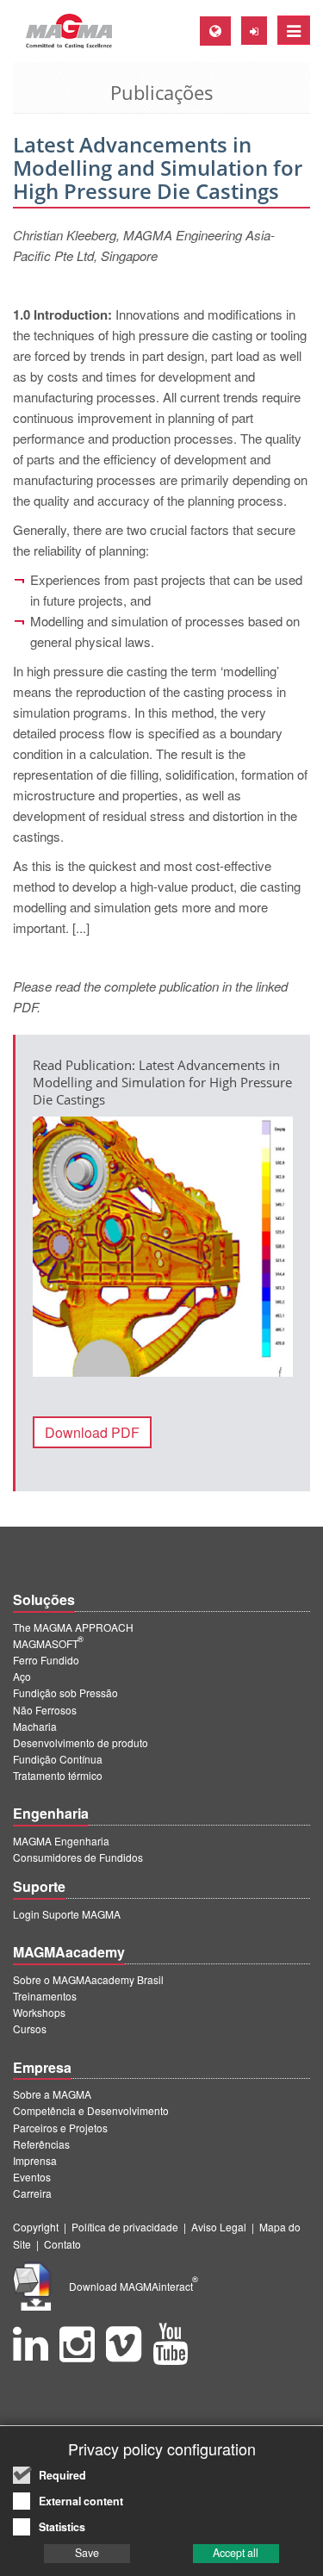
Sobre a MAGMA (52, 2094)
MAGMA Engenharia (61, 1841)
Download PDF (92, 1432)
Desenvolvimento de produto (81, 1742)
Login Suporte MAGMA (67, 1914)
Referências (41, 2144)
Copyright (36, 2227)
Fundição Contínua (58, 1759)
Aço (22, 1676)
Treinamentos (45, 1996)
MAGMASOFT (48, 1643)
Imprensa (35, 2160)
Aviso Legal (219, 2227)
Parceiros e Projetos (60, 2128)
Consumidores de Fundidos (78, 1857)
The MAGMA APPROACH (73, 1627)
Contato (62, 2244)
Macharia (35, 1726)
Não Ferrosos (45, 1710)
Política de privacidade (125, 2227)
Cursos (30, 2028)
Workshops (39, 2012)
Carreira (32, 2193)
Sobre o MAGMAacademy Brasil (88, 1979)
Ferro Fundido (46, 1660)
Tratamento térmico (58, 1775)
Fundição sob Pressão (65, 1692)
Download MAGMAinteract (134, 2286)
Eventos (32, 2177)
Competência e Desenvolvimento (91, 2110)
